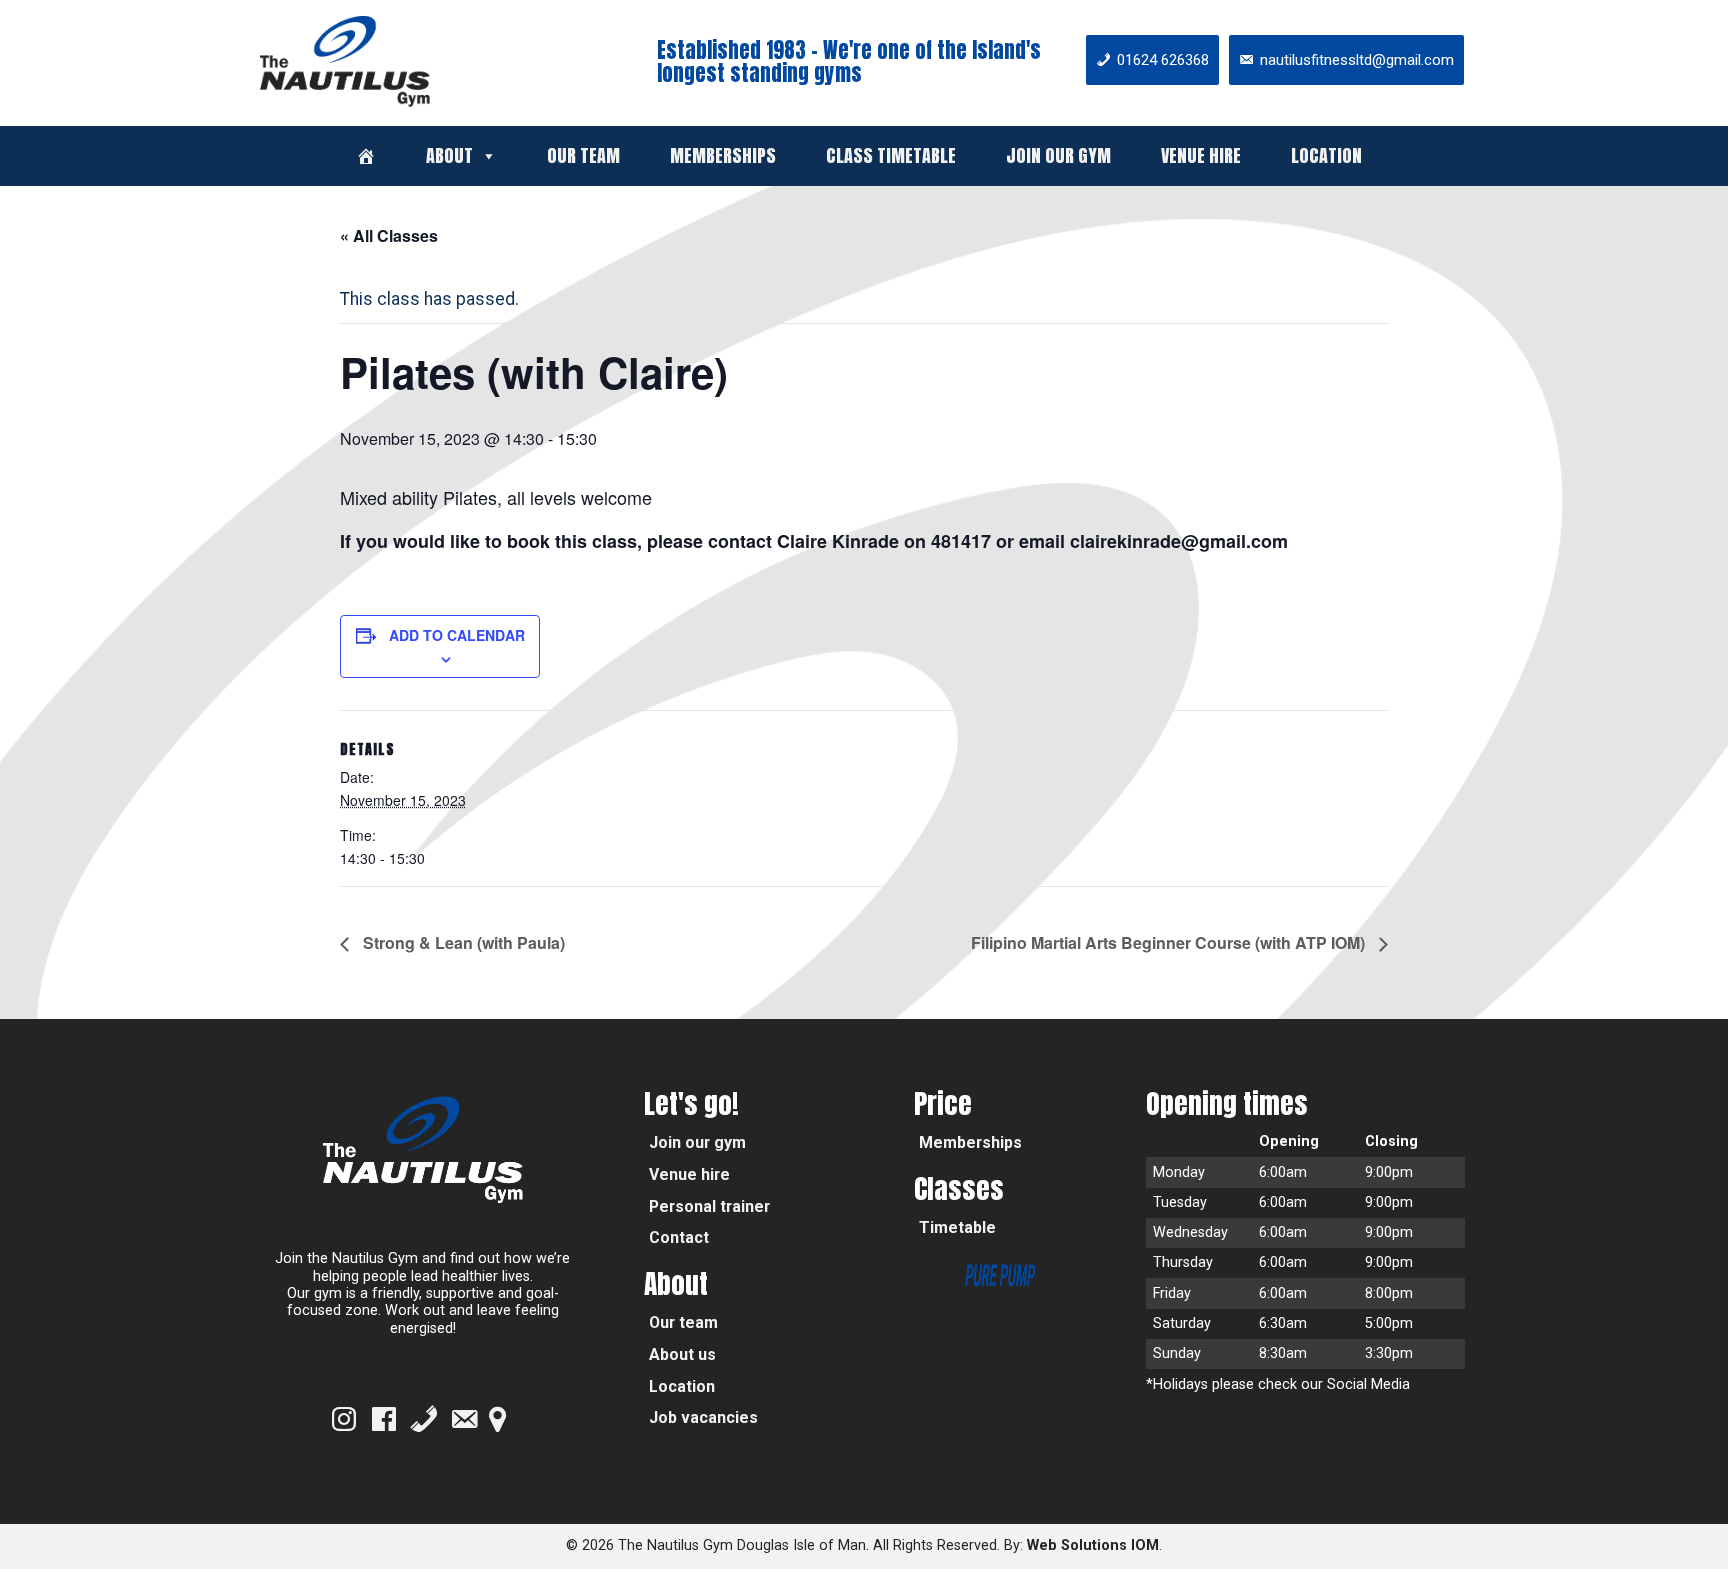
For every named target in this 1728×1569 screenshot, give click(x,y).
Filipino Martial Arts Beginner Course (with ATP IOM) (1170, 942)
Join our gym (1058, 155)
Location (1326, 155)
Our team (583, 155)
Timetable (957, 1227)
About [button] (449, 155)
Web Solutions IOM (1093, 1545)
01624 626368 (1163, 60)
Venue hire (1201, 155)
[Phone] (424, 1419)
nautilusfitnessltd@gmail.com (1357, 60)
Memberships (723, 155)
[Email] (464, 1419)
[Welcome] (366, 156)
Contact (679, 1237)
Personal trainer (709, 1206)
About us (682, 1354)
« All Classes (389, 235)
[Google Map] (497, 1419)
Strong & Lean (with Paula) (462, 942)
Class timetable (891, 155)
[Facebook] (384, 1419)
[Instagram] (344, 1419)
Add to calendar (457, 635)
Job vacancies (703, 1417)
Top (1680, 1521)
